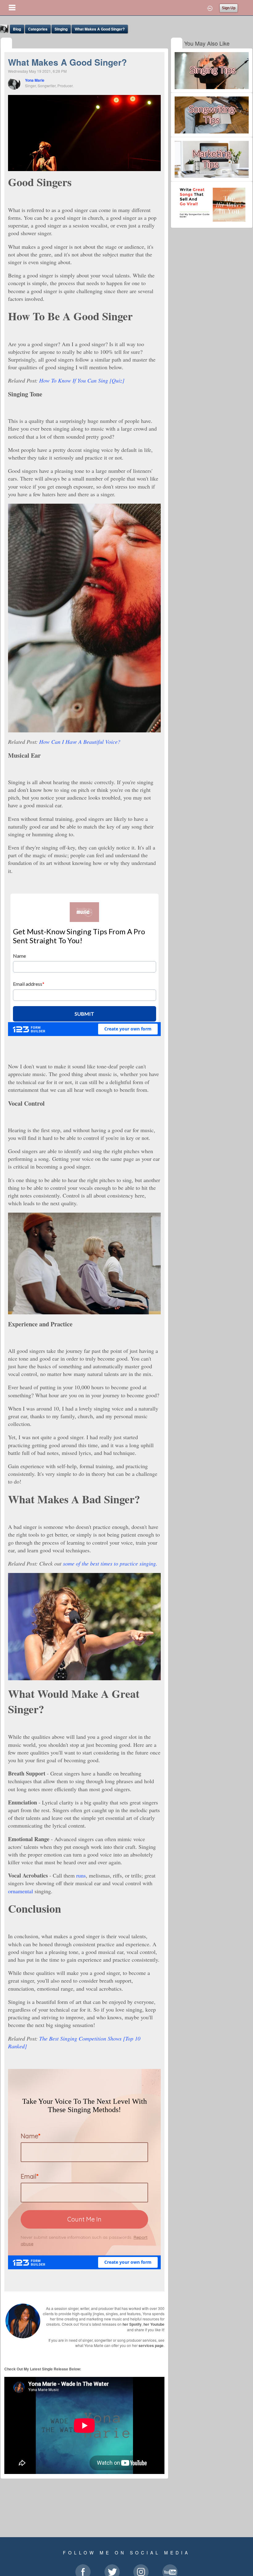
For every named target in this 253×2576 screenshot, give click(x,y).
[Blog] (6, 44)
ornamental (21, 1891)
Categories (38, 29)
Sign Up (229, 8)
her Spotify (132, 2324)
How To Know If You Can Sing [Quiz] (82, 380)
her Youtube (154, 2324)
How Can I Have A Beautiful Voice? (80, 742)
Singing (61, 29)
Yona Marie (35, 80)
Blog (17, 29)
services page (151, 2345)
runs (81, 1875)
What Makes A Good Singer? (100, 29)
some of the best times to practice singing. (110, 1563)
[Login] (210, 8)
